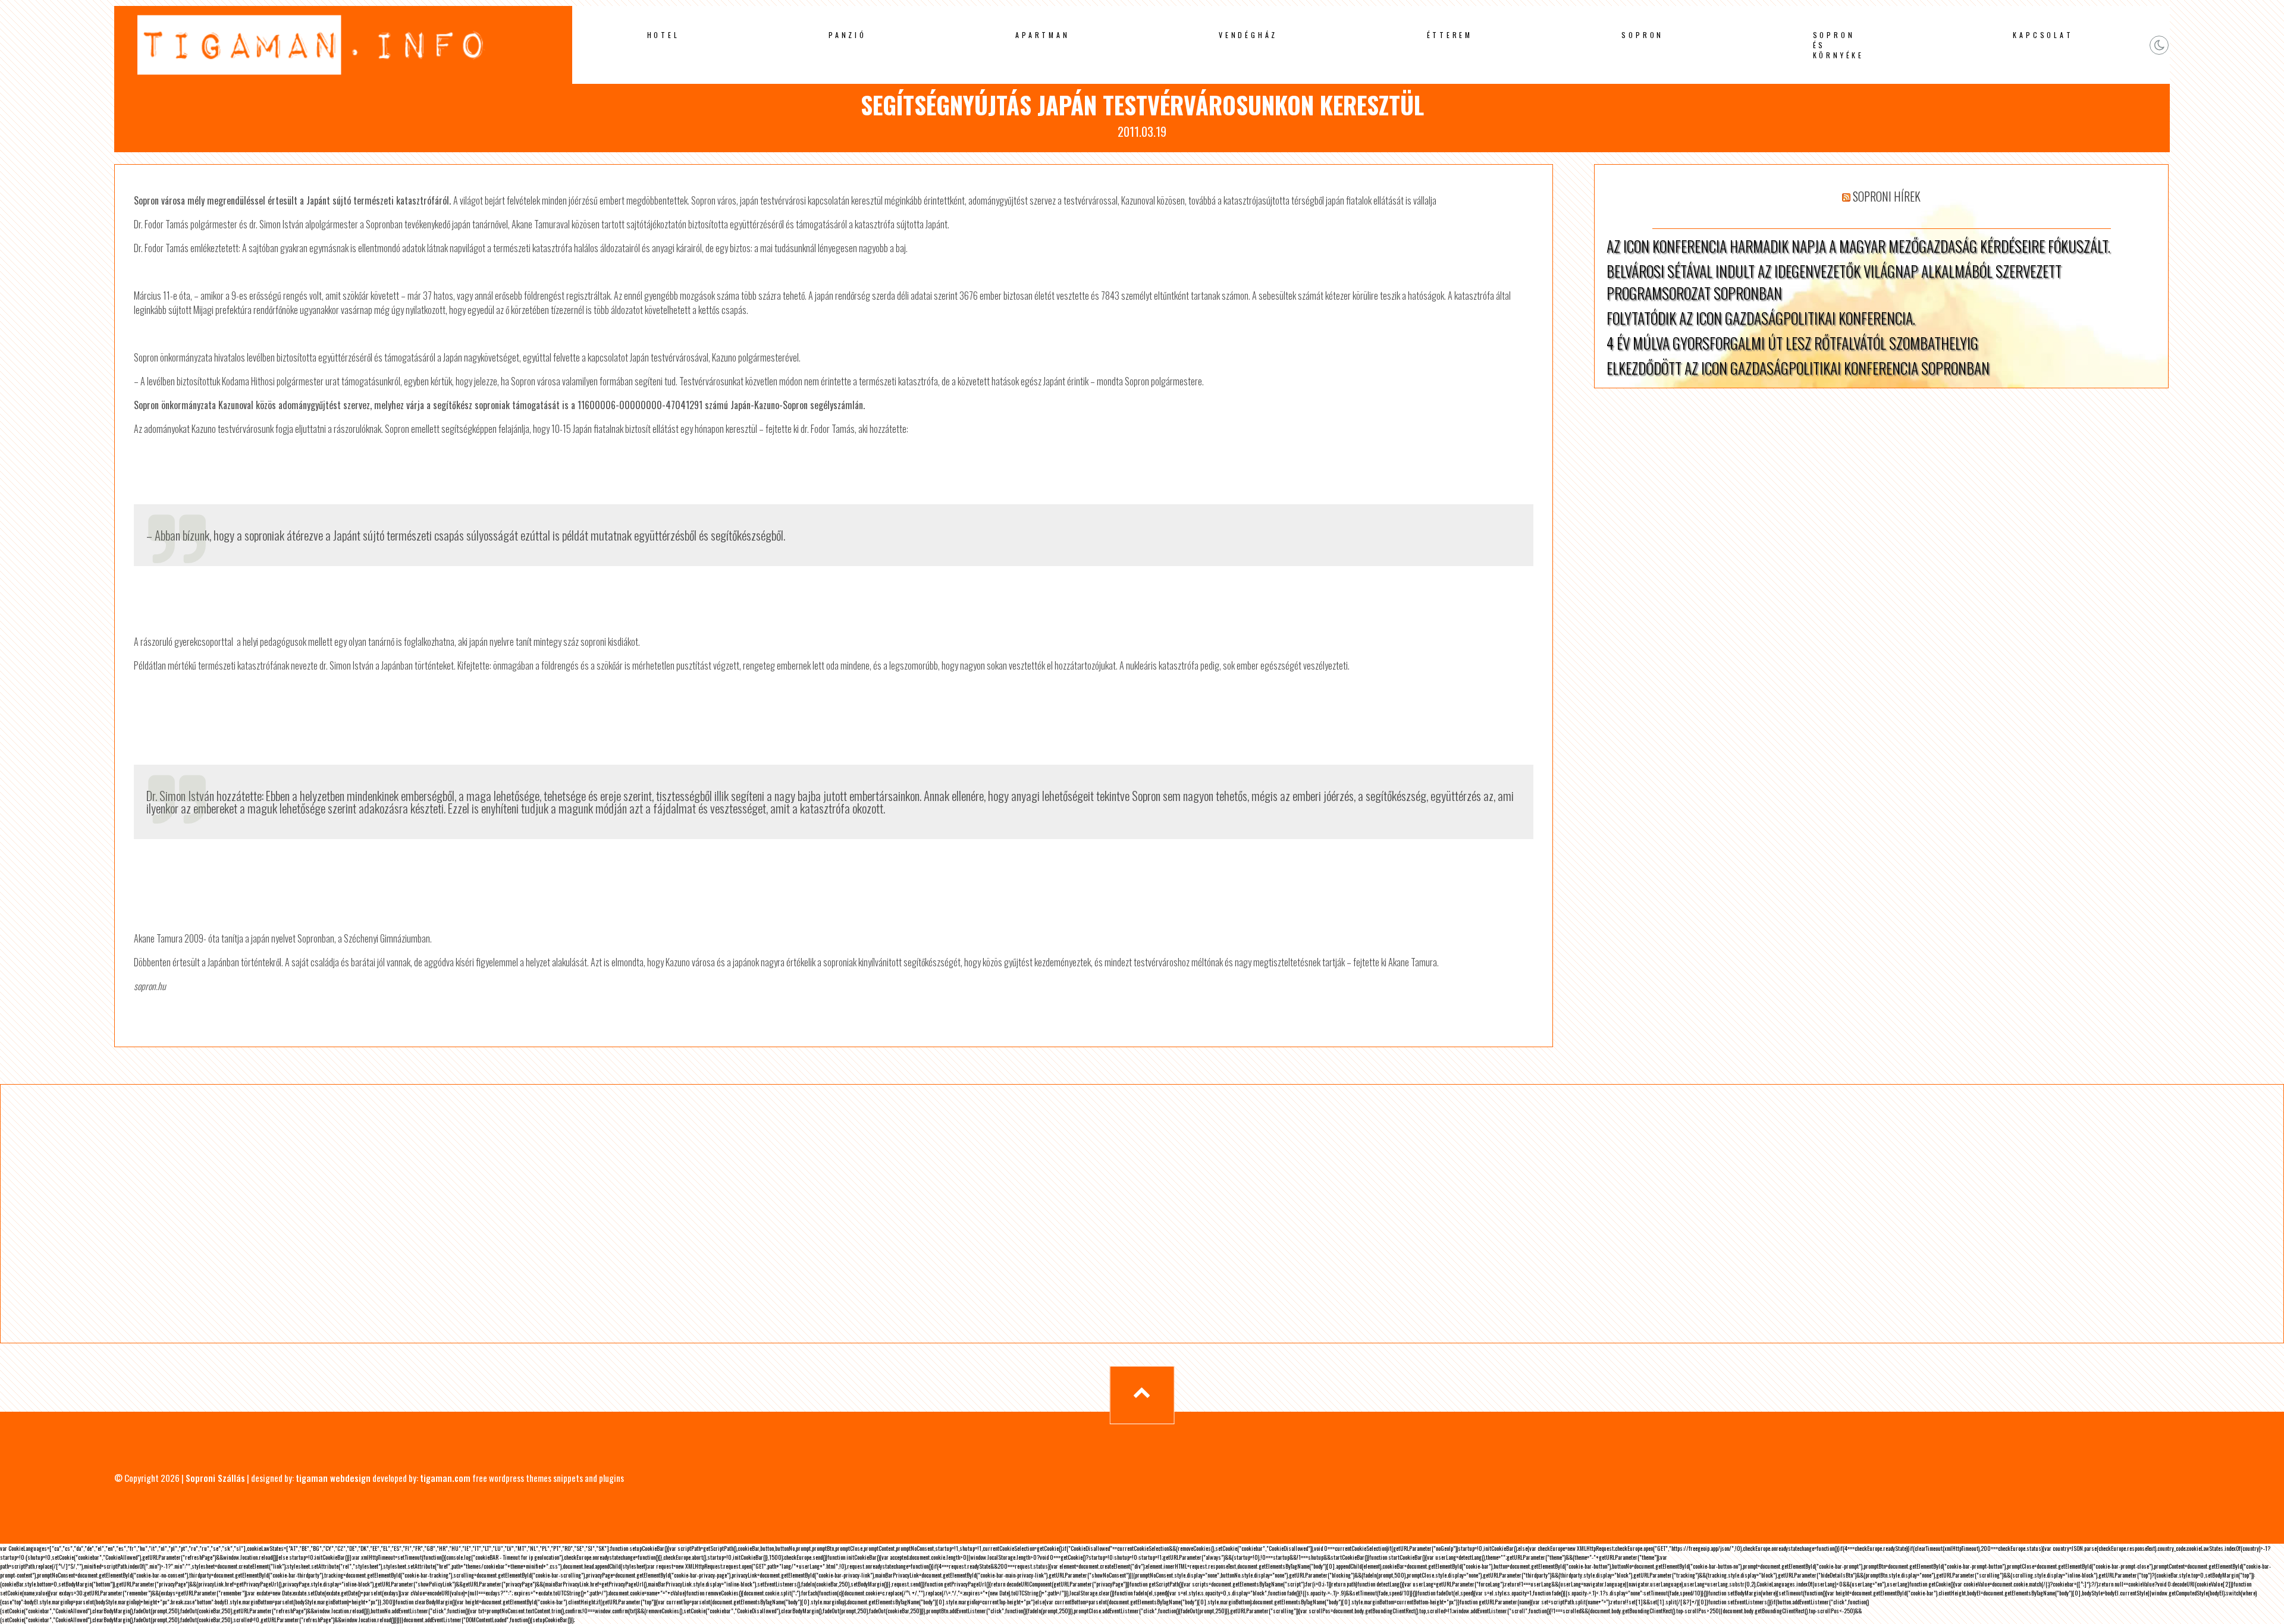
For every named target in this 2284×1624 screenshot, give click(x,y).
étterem (1450, 35)
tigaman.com (445, 1478)
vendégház (1248, 35)
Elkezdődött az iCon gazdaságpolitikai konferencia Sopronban (1798, 368)
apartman (1042, 35)
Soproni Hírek (1887, 196)
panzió (848, 35)
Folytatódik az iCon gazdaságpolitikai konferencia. (1761, 318)
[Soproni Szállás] (343, 81)
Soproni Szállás (215, 1478)
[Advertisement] (403, 1214)
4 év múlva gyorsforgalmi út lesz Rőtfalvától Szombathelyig (1792, 343)
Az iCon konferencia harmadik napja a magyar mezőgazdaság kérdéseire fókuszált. (1858, 246)
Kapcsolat (2043, 35)
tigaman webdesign (333, 1478)
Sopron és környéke (1839, 45)
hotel (663, 35)
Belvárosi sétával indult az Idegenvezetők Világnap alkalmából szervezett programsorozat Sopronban (1834, 282)
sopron (1643, 35)
